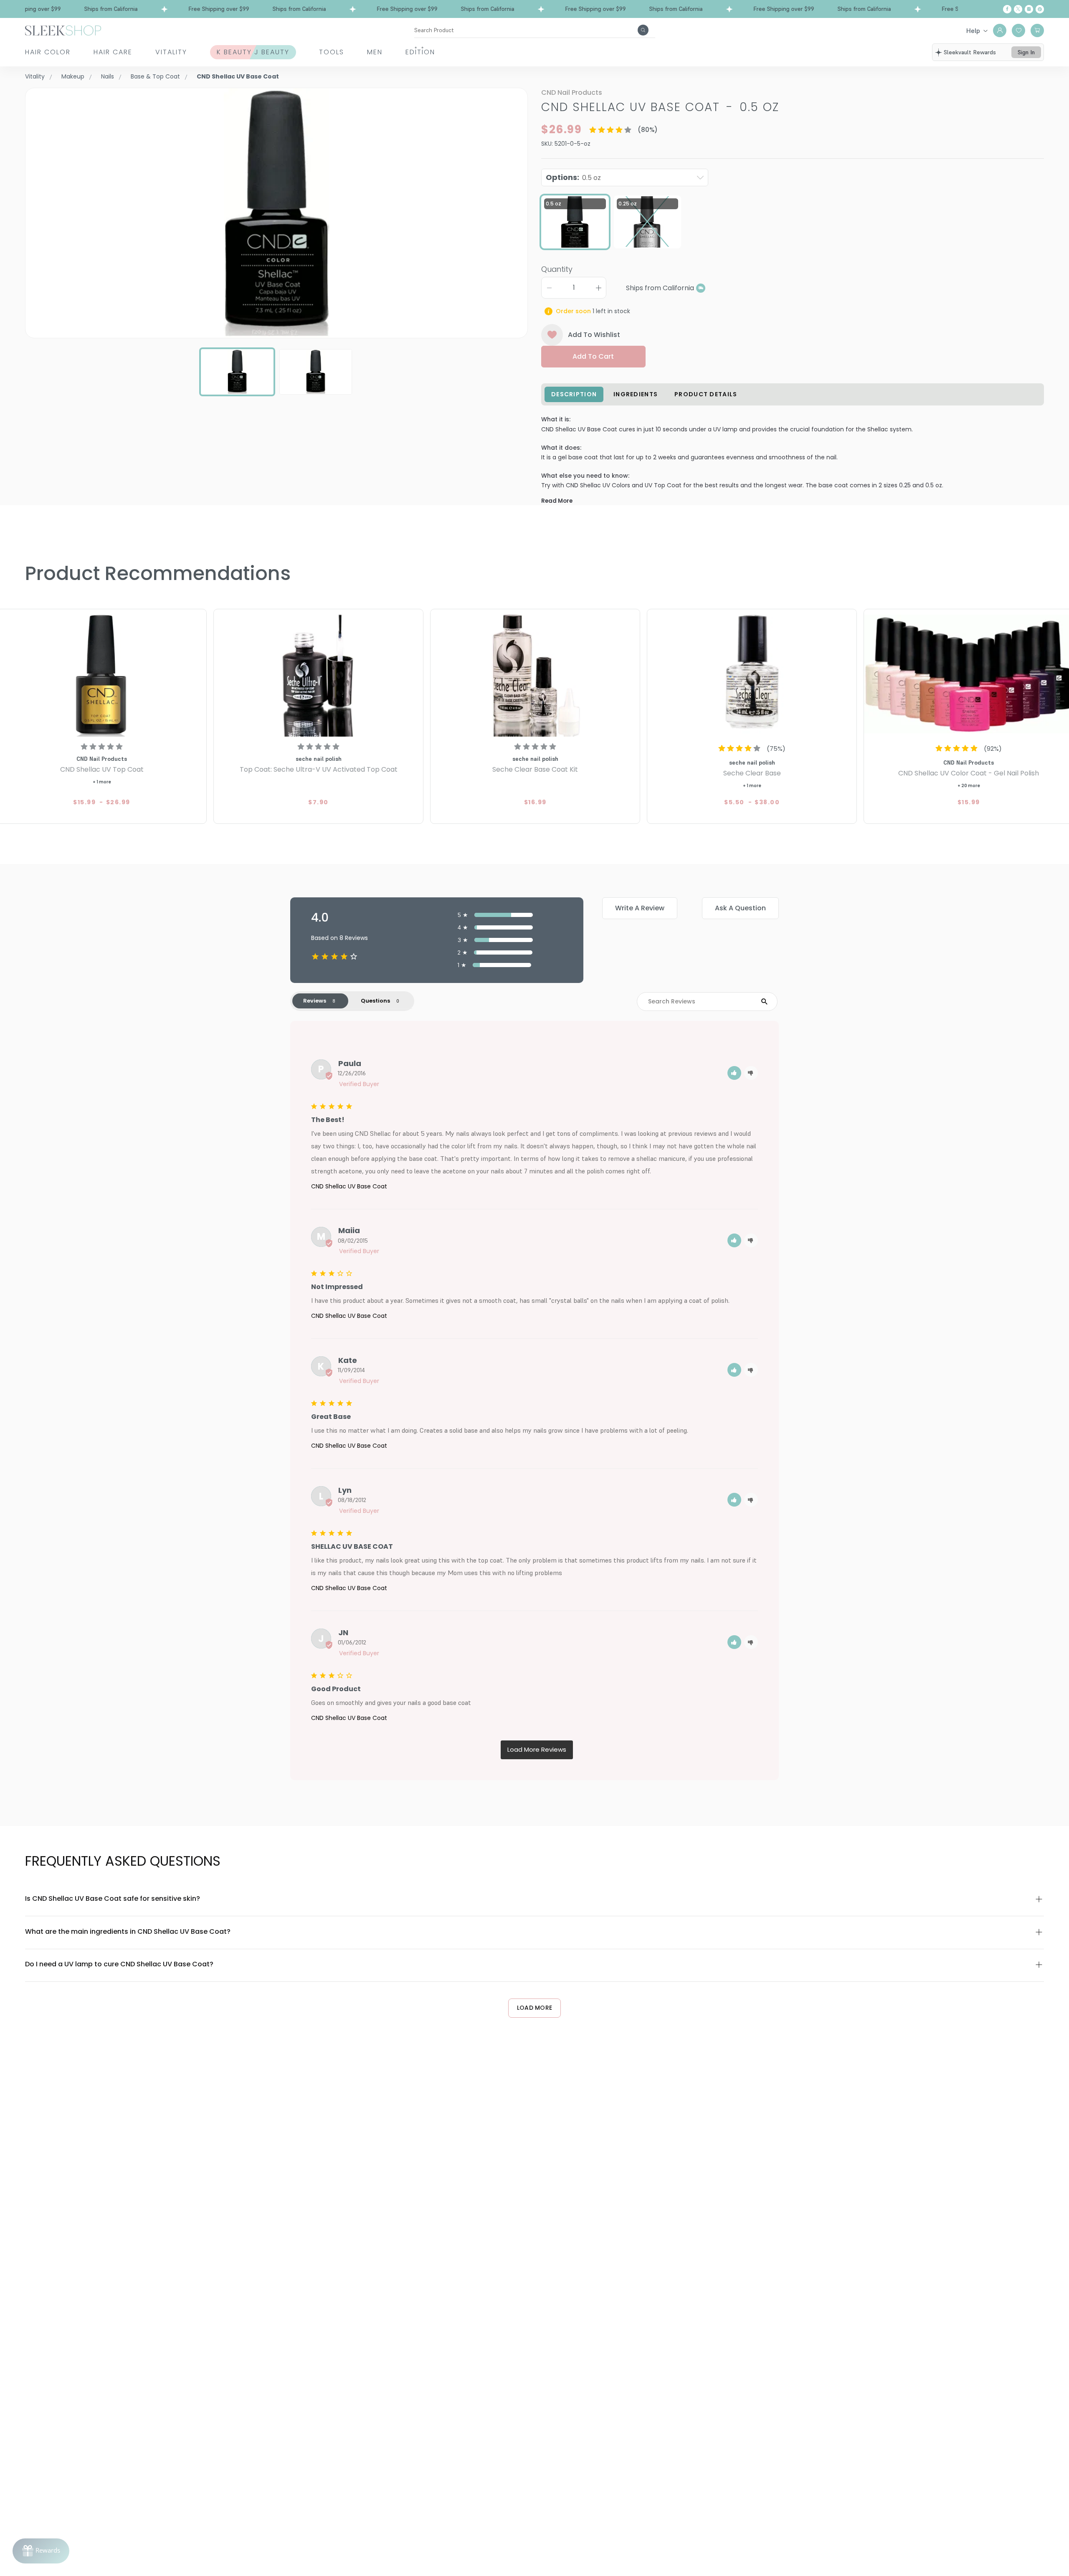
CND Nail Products (572, 92)
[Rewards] (41, 2551)
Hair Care (113, 52)
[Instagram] (1029, 9)
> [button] (537, 1750)
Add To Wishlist (594, 335)
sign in (1026, 52)
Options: (573, 177)
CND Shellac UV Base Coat (349, 1186)
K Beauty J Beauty (253, 52)
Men (375, 52)
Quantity (557, 269)
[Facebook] (1007, 9)
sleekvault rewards (970, 52)
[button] (734, 1073)
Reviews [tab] (315, 1001)
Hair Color (48, 52)
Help (973, 30)
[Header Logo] (63, 30)
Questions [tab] (375, 1001)
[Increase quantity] (598, 288)
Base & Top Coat (155, 76)
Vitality (171, 52)
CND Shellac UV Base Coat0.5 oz (660, 107)
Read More (557, 501)
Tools (332, 52)
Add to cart (593, 356)
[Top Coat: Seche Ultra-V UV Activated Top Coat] (318, 674)
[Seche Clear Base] (752, 674)
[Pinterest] (1040, 9)
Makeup (73, 76)
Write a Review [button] (640, 908)
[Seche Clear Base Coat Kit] (535, 674)
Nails (108, 76)
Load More (535, 2008)
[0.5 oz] (575, 222)
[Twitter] (1018, 9)
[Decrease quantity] (549, 288)
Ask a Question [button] (740, 908)
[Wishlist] (1018, 30)
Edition (420, 52)
